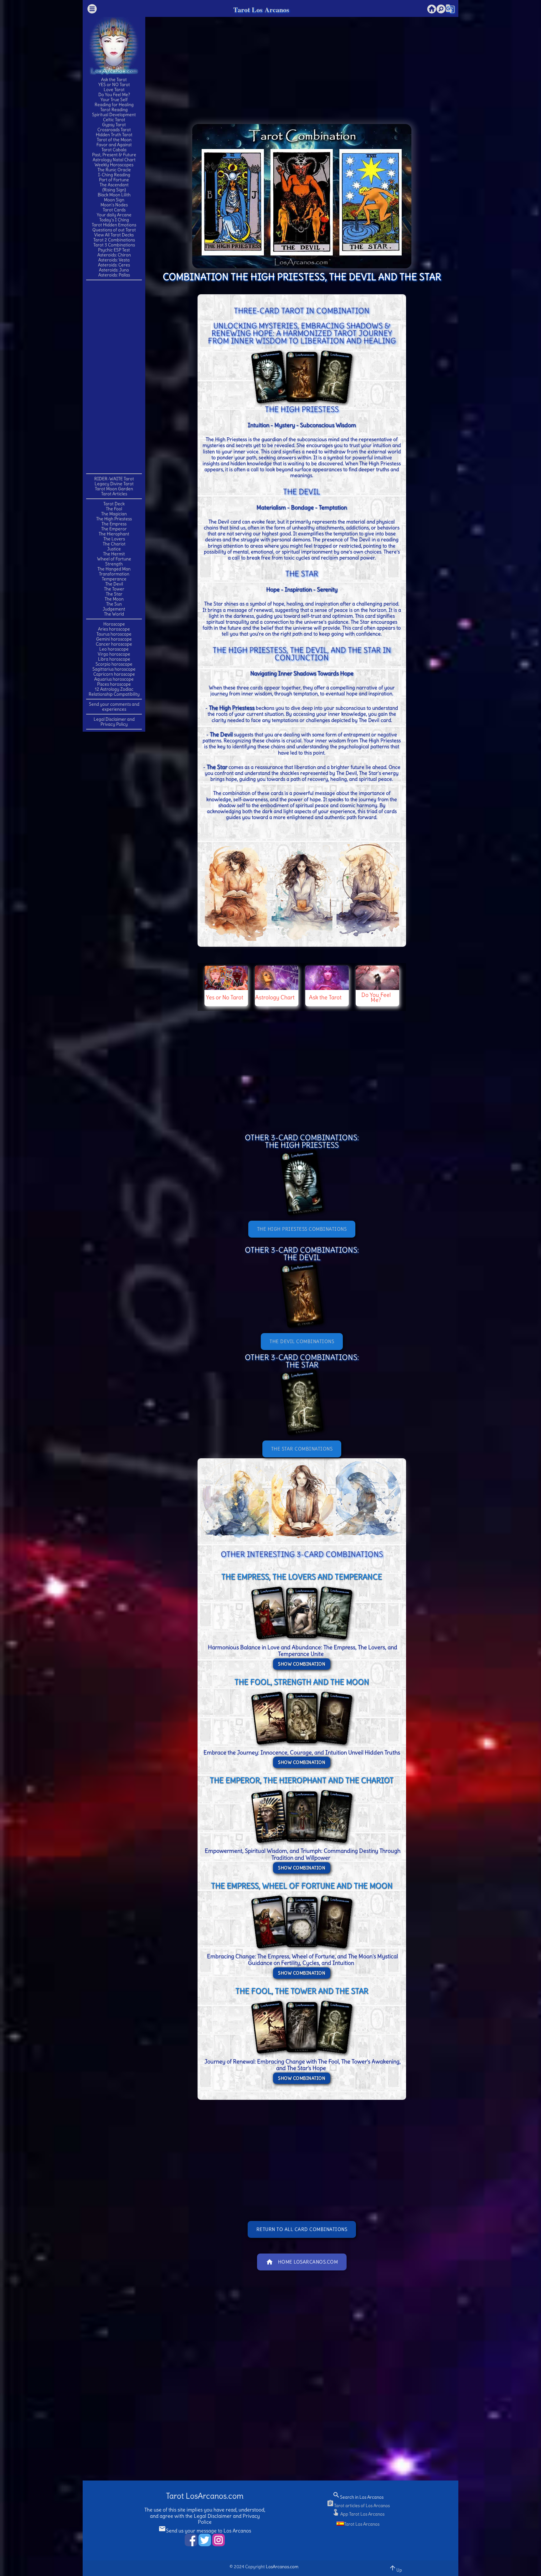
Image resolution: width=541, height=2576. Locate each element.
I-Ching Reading (114, 175)
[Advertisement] (114, 376)
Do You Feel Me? (114, 95)
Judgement (114, 609)
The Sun (114, 604)
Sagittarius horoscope (114, 669)
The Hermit (114, 554)
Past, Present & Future (114, 155)
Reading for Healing (114, 105)
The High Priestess (114, 519)
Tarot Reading (114, 110)
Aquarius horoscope (114, 679)
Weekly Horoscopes (114, 165)
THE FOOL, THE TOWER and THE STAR (302, 1991)
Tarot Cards (114, 210)
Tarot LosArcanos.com (205, 2496)
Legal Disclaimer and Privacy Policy (114, 722)
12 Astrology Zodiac (114, 689)
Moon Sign (114, 200)
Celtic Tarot (114, 120)
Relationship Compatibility (114, 694)
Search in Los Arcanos (358, 2497)
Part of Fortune (114, 180)
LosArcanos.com (282, 2567)
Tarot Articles (114, 494)
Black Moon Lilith (114, 195)
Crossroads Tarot (114, 130)
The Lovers (114, 539)
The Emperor (114, 529)
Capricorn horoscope (114, 674)
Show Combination (302, 1664)
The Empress (114, 524)
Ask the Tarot (114, 80)
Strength (114, 564)
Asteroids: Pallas (114, 275)
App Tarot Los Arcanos (358, 2514)
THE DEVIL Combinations (302, 1341)
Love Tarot (114, 90)
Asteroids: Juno (114, 270)
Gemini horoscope (114, 639)
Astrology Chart (275, 997)
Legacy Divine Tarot (114, 484)
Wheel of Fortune (114, 559)
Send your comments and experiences (114, 707)
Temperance (114, 579)
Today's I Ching (114, 220)
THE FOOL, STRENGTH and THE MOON (302, 1682)
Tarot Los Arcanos (261, 10)
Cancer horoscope (114, 644)
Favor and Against (114, 145)
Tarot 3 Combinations (114, 245)
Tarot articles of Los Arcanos (358, 2506)
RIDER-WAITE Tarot (114, 479)
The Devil (114, 584)
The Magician (114, 514)
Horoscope (114, 624)
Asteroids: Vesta (114, 260)
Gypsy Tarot (114, 125)
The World (114, 614)
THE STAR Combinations (302, 1449)
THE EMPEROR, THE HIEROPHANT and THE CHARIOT (302, 1780)
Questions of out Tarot (114, 230)
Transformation (114, 574)
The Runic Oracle (114, 170)
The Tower (114, 589)
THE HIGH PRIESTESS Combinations (302, 1229)
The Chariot (114, 544)
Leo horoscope (114, 649)
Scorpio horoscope (114, 664)
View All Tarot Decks (114, 235)
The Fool (114, 509)
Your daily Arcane (114, 215)
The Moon (114, 599)
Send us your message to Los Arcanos (205, 2531)
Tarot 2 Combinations (114, 240)
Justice (114, 549)
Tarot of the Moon (114, 140)
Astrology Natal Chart (114, 160)
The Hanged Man (114, 569)
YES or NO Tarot (114, 85)
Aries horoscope (114, 629)
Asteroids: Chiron (114, 255)
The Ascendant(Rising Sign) (114, 187)
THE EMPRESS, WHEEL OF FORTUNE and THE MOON (302, 1886)
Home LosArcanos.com (302, 2262)
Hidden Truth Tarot (114, 135)
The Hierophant (114, 534)
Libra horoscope (114, 659)
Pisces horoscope (114, 684)
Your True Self (114, 100)
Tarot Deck (114, 504)
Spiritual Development (114, 115)
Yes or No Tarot (225, 997)
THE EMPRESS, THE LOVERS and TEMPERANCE (302, 1577)
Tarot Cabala (114, 150)
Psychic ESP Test (114, 250)
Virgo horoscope (114, 654)
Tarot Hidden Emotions (114, 225)
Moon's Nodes (114, 205)
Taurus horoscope (114, 634)
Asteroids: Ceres (114, 265)
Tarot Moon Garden (114, 489)
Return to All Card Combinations (302, 2229)
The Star (114, 594)
